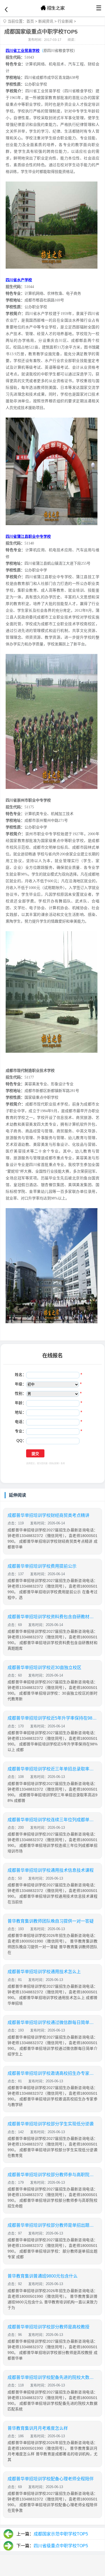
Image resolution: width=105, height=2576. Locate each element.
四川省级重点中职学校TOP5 (61, 2546)
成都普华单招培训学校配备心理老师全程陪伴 (51, 2479)
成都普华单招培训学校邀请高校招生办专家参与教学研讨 (52, 2073)
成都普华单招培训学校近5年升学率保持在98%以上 (52, 1718)
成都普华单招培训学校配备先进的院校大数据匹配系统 (52, 2377)
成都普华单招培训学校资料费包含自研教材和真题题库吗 (52, 1617)
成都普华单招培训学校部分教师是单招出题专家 (52, 2225)
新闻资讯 (46, 21)
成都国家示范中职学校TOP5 (61, 2534)
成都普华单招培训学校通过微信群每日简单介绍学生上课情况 (52, 2022)
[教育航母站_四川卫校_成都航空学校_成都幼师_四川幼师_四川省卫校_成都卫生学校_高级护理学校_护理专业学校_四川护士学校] (52, 8)
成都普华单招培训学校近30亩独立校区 (44, 1668)
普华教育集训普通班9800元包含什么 (43, 2276)
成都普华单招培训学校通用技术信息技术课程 (51, 1870)
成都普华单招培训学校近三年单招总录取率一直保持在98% (52, 1769)
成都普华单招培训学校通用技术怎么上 (44, 1972)
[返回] (6, 10)
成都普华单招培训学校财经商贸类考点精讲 (48, 1515)
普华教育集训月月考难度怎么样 (38, 2428)
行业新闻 (65, 21)
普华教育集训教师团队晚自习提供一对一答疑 (51, 1921)
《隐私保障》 (54, 1463)
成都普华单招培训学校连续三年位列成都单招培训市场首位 (52, 1820)
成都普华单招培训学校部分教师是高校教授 (48, 2327)
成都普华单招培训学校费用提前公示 (42, 1566)
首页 (30, 21)
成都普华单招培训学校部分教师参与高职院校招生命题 (52, 2175)
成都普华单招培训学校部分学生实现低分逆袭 (51, 2124)
